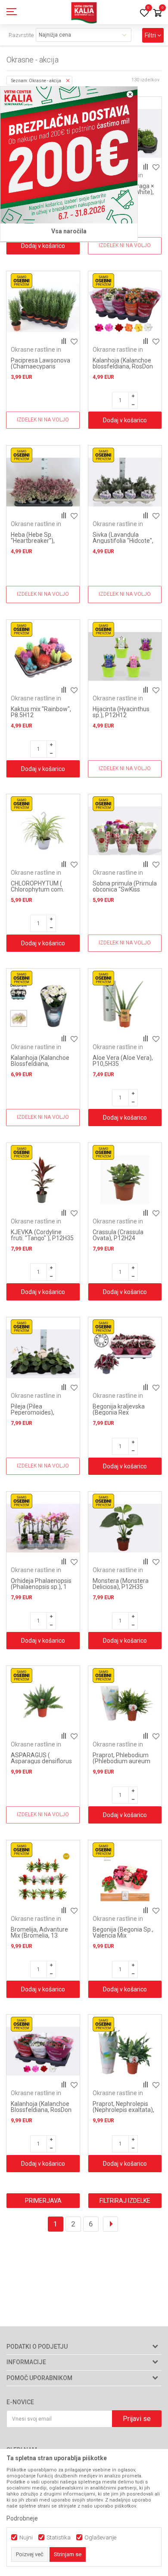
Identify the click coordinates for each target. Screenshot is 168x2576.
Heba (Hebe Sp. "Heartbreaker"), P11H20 (33, 541)
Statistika (59, 2537)
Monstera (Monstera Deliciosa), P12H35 (121, 1584)
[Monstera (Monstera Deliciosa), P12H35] (125, 1528)
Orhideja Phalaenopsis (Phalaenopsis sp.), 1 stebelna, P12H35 (41, 1587)
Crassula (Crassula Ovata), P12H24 (118, 1235)
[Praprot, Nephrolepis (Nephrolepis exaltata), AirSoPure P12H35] (125, 2051)
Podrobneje (22, 2518)
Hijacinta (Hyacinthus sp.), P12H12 (121, 712)
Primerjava (43, 2201)
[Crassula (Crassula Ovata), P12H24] (125, 1180)
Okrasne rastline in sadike (36, 353)
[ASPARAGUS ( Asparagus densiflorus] (43, 1703)
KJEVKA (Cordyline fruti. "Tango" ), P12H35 (42, 1235)
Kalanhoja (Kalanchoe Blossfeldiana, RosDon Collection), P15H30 (41, 2110)
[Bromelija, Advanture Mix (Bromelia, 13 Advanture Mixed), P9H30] (43, 1877)
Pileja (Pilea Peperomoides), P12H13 (33, 1412)
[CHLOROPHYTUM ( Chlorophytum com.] (43, 831)
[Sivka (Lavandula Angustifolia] (125, 482)
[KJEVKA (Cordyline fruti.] (43, 1180)
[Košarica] (157, 14)
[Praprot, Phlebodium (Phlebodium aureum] (125, 1703)
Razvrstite (21, 35)
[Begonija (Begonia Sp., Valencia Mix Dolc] (125, 1877)
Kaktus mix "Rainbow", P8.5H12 (41, 712)
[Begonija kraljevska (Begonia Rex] (125, 1354)
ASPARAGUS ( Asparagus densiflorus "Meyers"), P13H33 (41, 1761)
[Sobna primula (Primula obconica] (125, 831)
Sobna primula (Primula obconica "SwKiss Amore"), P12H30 (125, 889)
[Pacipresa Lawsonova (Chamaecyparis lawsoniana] (43, 308)
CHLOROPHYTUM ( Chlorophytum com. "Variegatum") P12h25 (41, 889)
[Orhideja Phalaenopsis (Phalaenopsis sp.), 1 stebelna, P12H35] (43, 1528)
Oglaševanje (100, 2537)
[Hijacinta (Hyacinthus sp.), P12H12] (125, 656)
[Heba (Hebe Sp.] (43, 482)
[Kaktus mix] (43, 656)
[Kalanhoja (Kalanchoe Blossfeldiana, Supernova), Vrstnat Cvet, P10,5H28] (43, 1005)
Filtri (151, 35)
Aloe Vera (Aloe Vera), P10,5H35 (123, 1061)
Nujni (26, 2537)
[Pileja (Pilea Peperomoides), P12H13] (43, 1354)
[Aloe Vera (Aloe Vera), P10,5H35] (125, 1005)
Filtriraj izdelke (125, 2201)
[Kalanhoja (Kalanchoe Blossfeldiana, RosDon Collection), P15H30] (43, 2051)
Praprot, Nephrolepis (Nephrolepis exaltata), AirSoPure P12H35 (123, 2110)
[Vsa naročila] (69, 155)
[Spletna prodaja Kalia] (84, 12)
